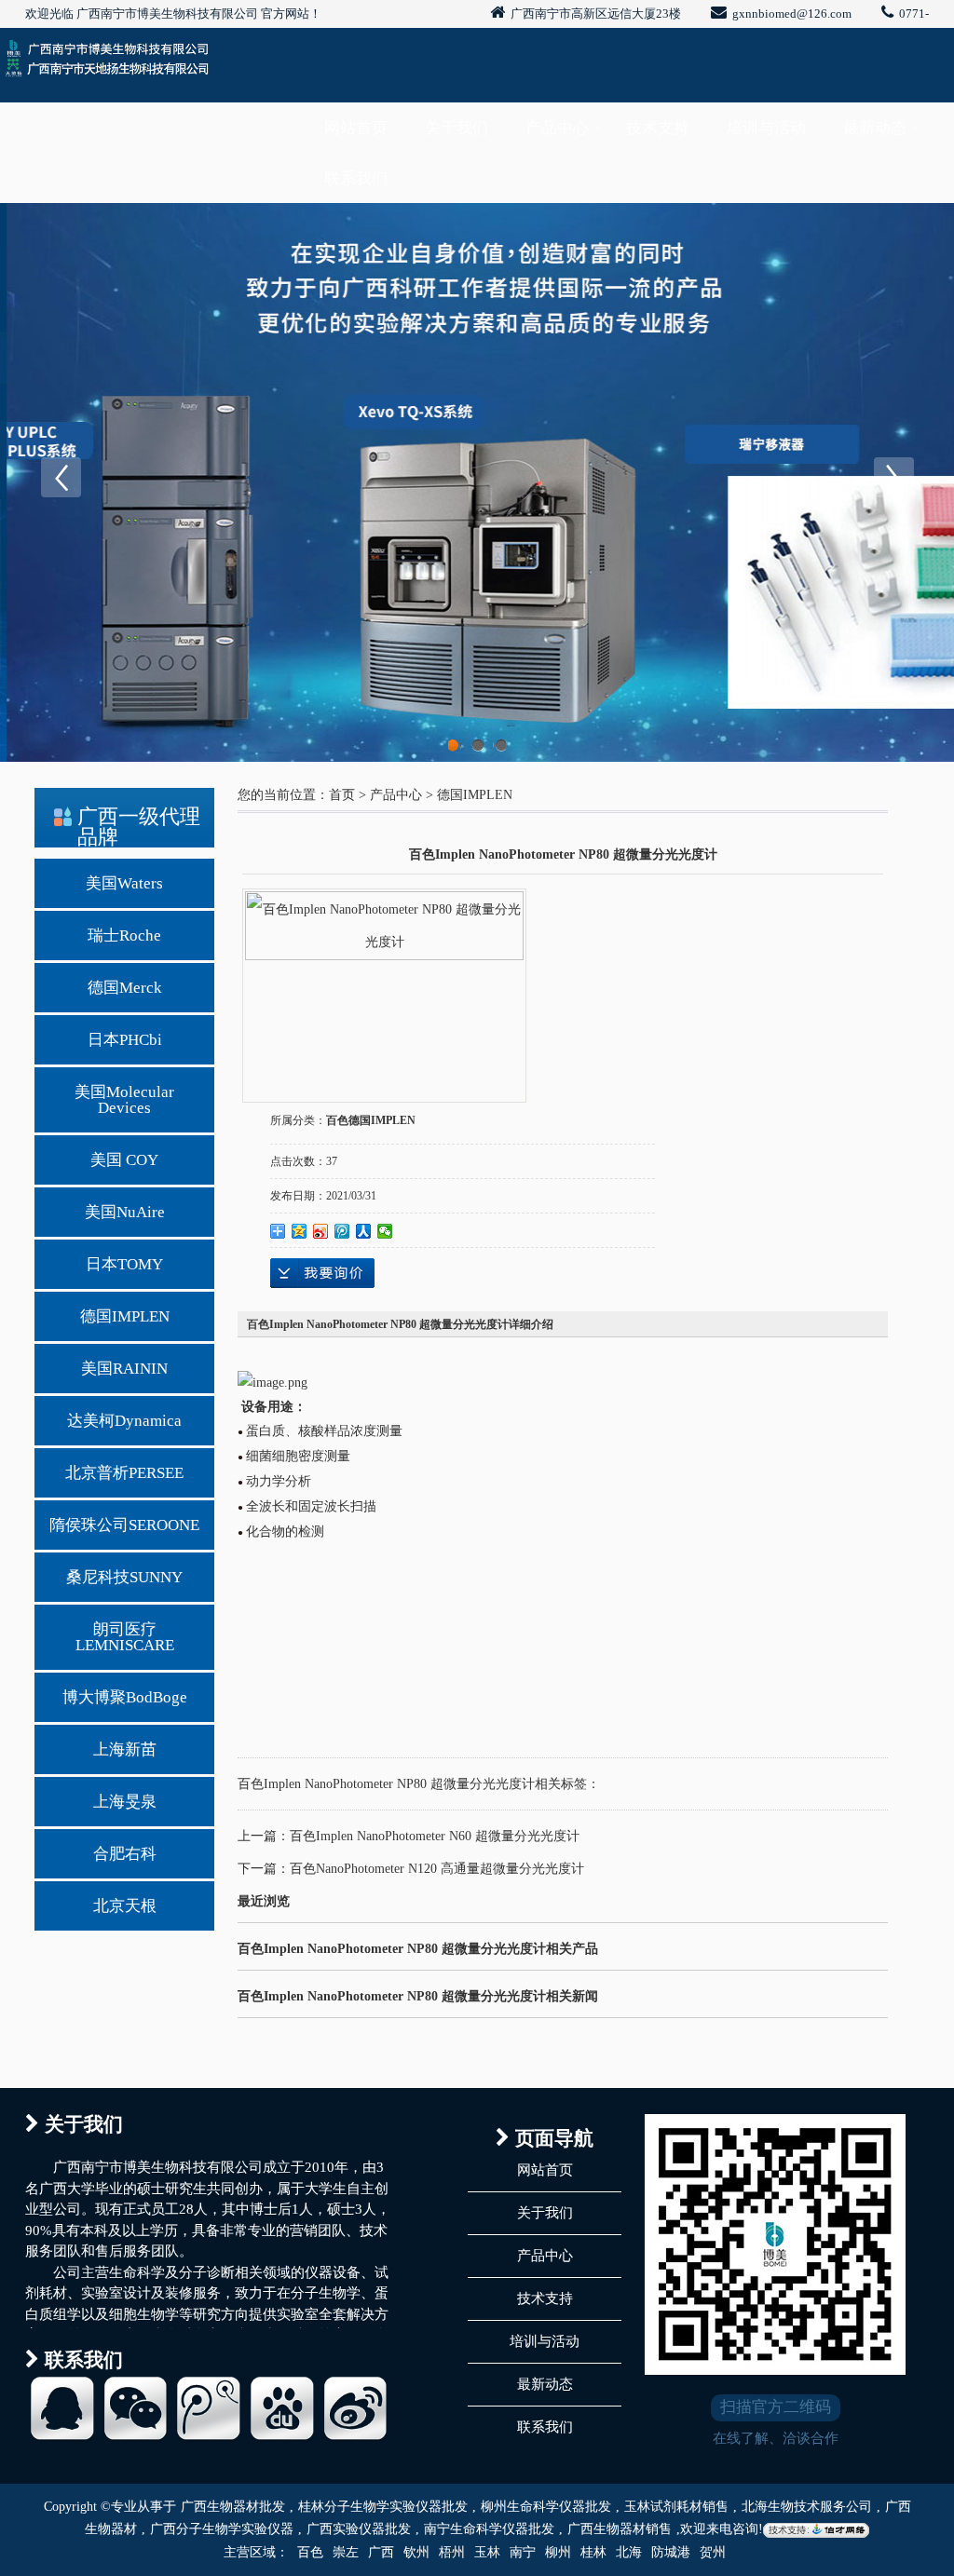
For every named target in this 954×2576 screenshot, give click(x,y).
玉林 (487, 2552)
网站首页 (356, 128)
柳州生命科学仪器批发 (546, 2507)
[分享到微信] (385, 1231)
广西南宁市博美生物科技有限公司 (167, 14)
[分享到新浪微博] (321, 1231)
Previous (61, 478)
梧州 (452, 2552)
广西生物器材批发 (233, 2507)
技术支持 (658, 128)
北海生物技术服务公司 (807, 2507)
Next (893, 478)
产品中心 (557, 128)
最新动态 (875, 128)
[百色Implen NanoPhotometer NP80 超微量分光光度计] (384, 984)
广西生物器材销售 (620, 2529)
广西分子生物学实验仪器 (222, 2529)
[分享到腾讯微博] (342, 1231)
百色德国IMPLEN (371, 1120)
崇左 (346, 2552)
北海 (629, 2552)
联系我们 (356, 178)
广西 (381, 2552)
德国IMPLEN (475, 795)
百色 (310, 2552)
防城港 (671, 2552)
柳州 (558, 2552)
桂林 (593, 2552)
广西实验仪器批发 (359, 2529)
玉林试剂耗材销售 (676, 2507)
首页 (342, 795)
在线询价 (322, 1273)
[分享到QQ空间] (300, 1231)
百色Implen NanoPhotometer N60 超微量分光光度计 (435, 1836)
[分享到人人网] (364, 1231)
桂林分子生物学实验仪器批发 (383, 2507)
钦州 (416, 2552)
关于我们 (457, 128)
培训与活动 (766, 128)
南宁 (523, 2552)
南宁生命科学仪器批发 (489, 2529)
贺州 (713, 2552)
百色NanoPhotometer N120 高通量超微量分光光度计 (437, 1869)
